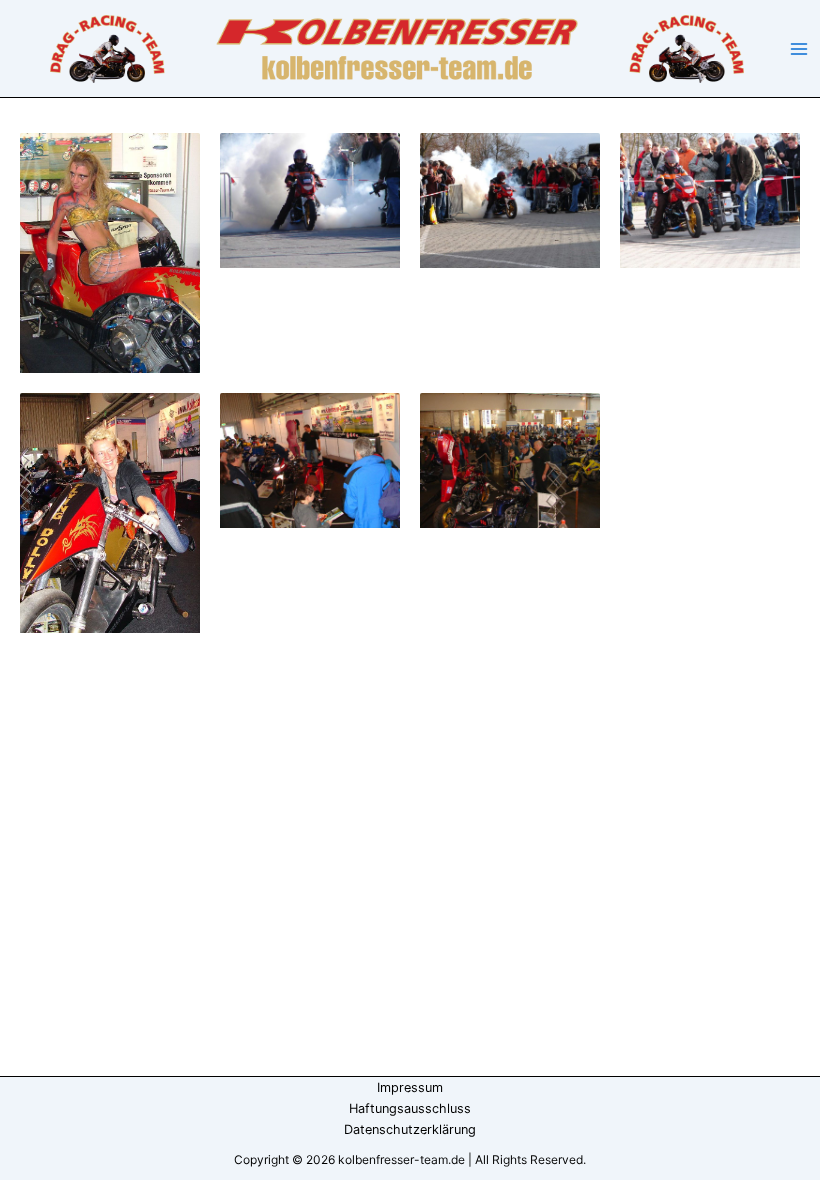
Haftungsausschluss (410, 1108)
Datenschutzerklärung (410, 1129)
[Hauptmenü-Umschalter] (799, 49)
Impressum (410, 1087)
